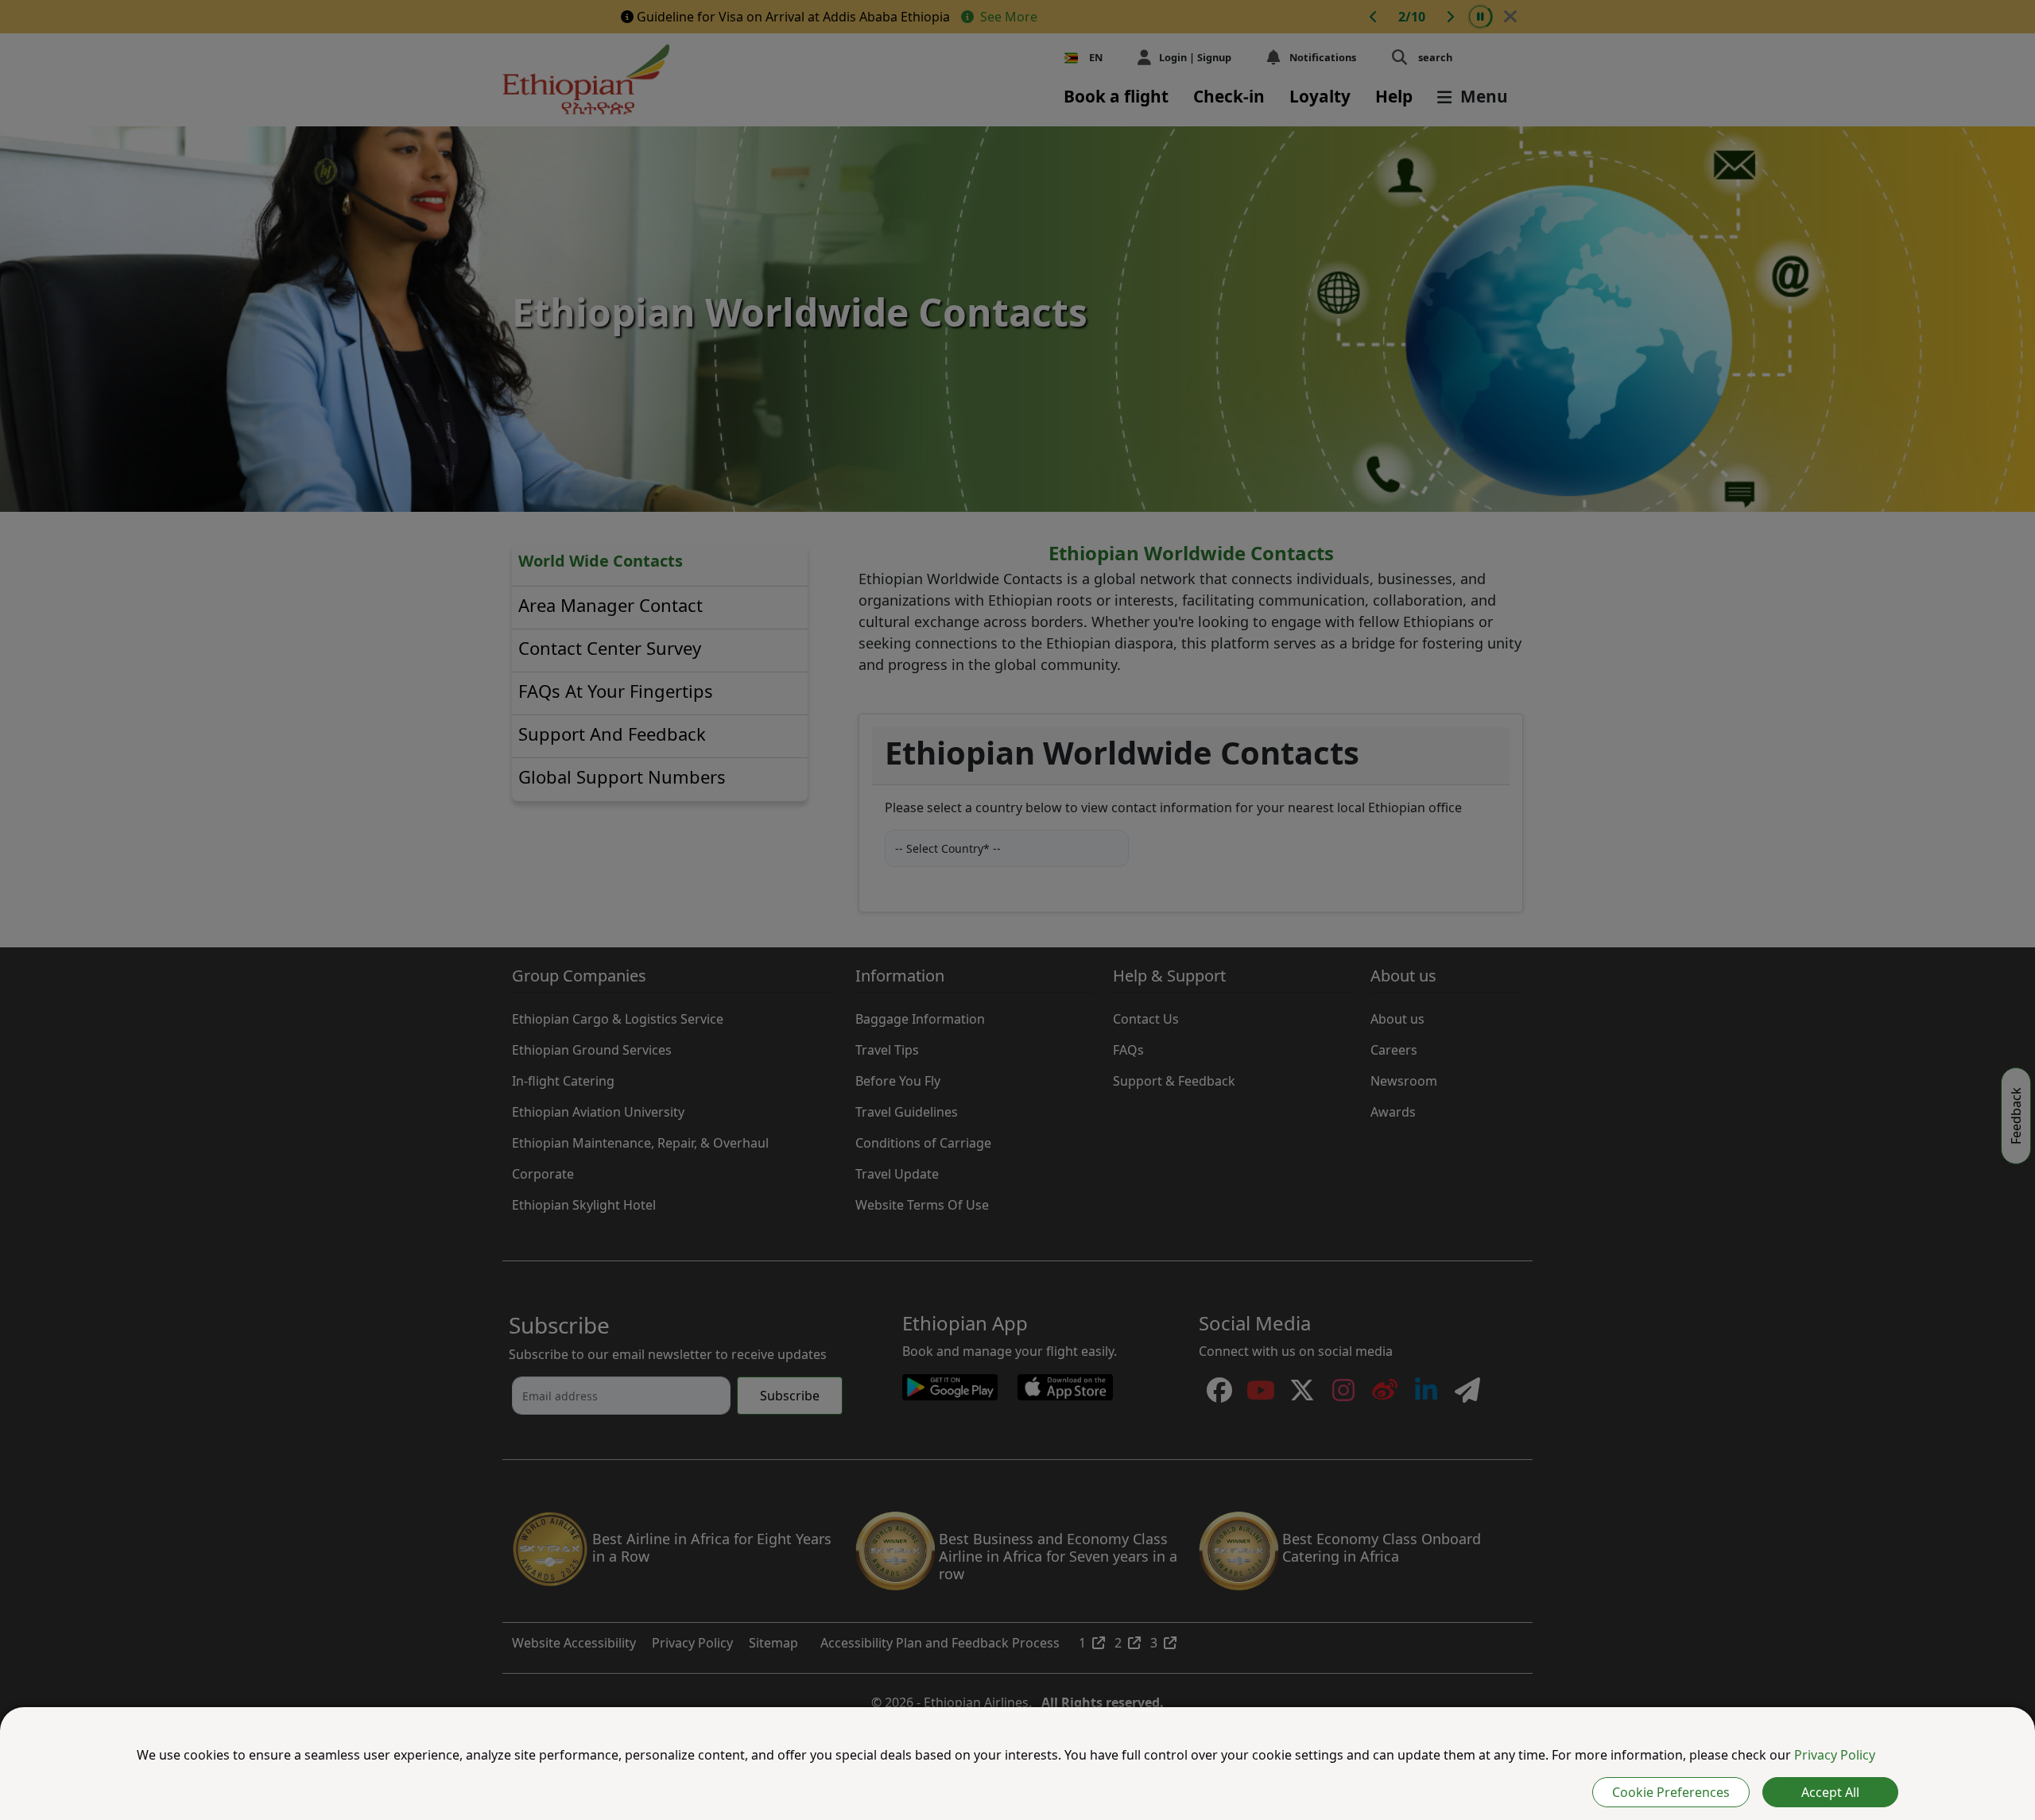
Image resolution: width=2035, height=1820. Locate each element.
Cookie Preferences (1671, 1792)
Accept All (1830, 1792)
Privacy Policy (1835, 1755)
